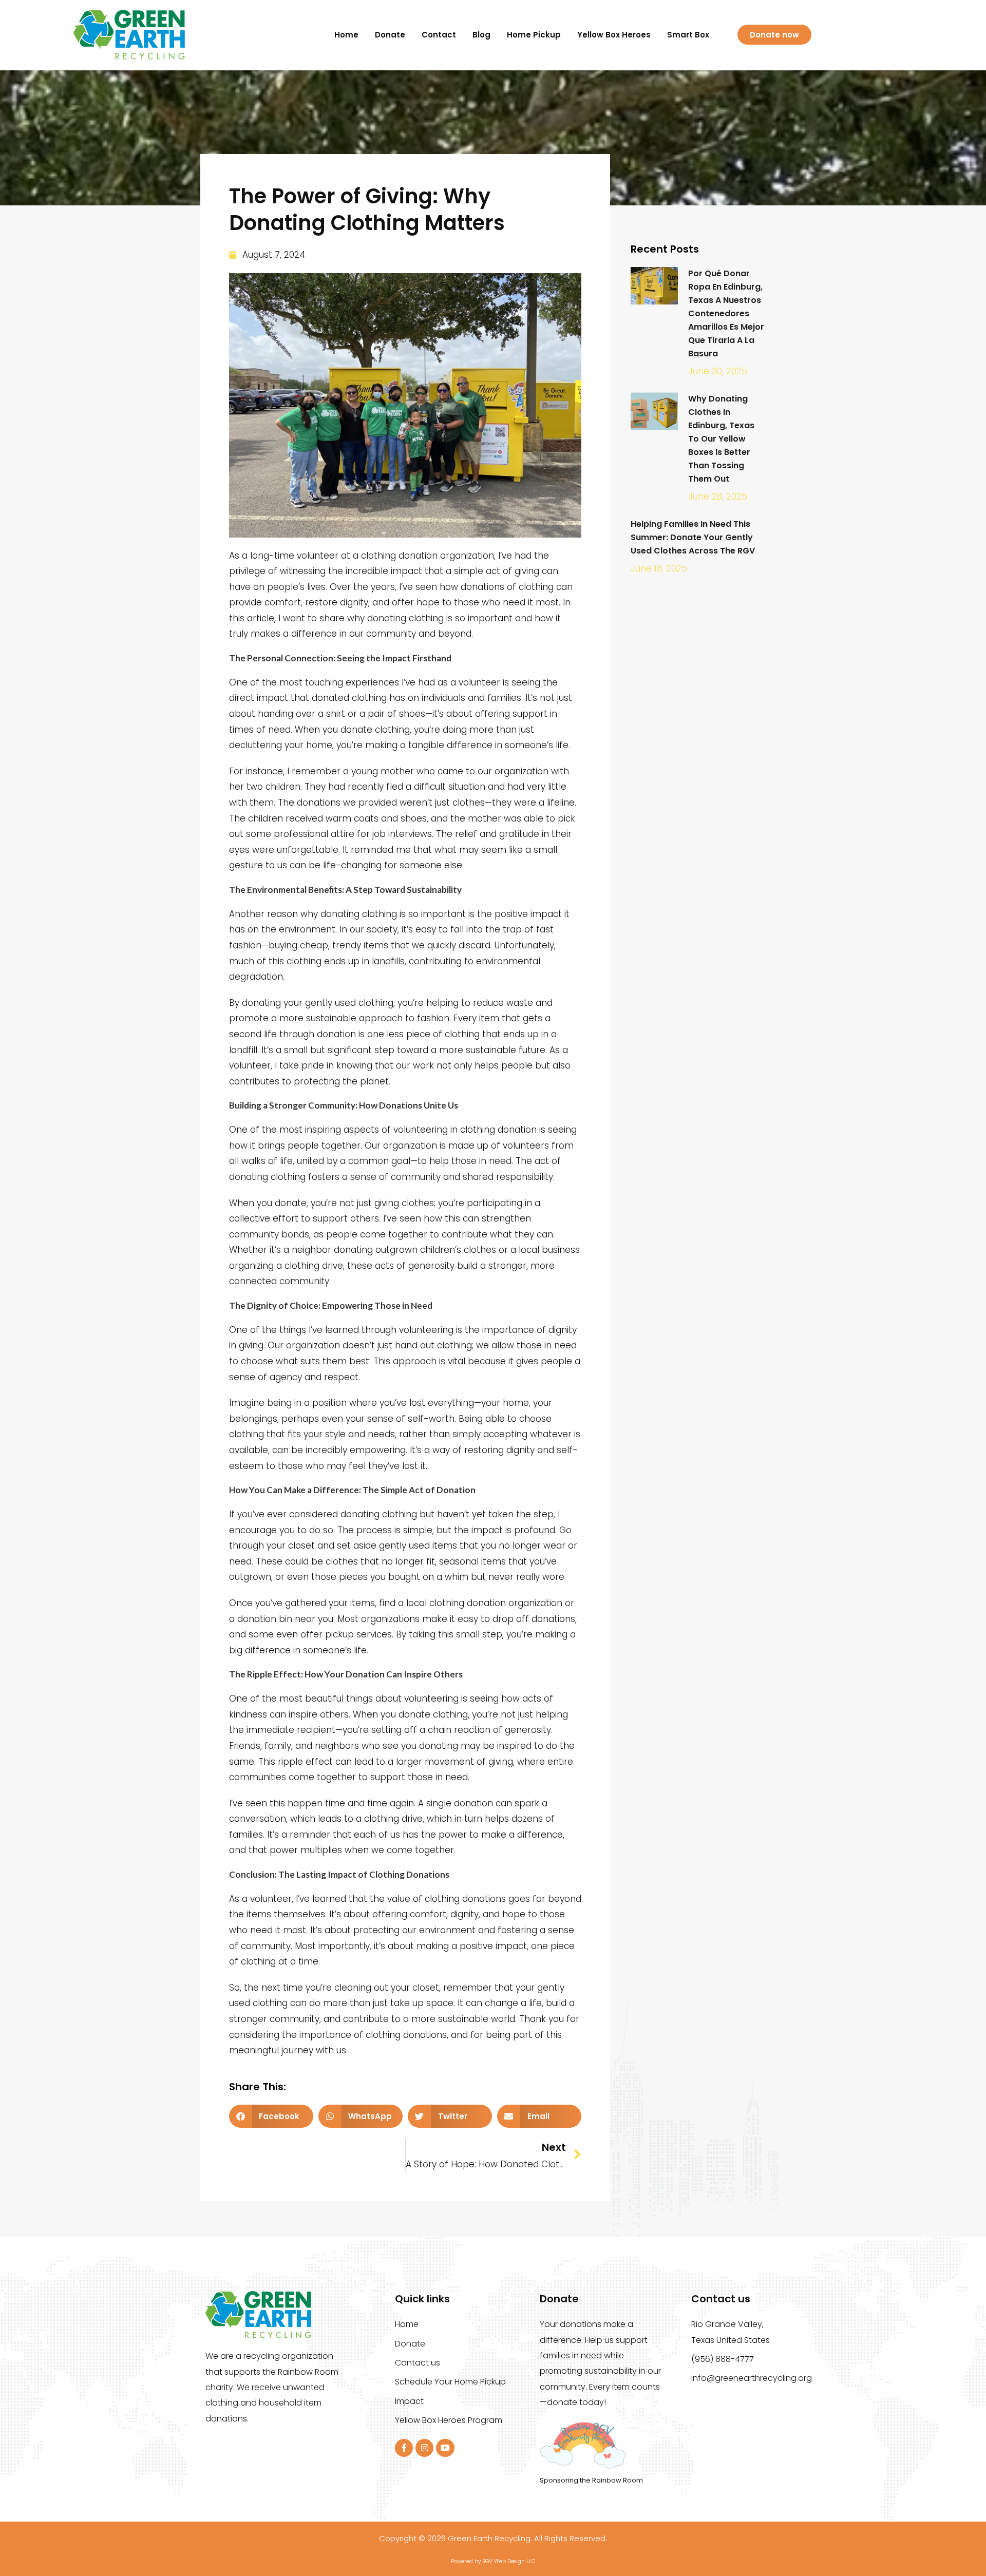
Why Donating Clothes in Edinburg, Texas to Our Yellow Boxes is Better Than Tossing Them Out (721, 439)
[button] (271, 2116)
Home (346, 35)
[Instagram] (424, 2448)
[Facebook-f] (404, 2448)
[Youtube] (445, 2448)
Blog (481, 35)
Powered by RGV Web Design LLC (493, 2561)
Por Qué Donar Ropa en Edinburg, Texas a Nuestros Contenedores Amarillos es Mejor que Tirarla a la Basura (726, 313)
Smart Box (688, 35)
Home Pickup (534, 35)
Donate (390, 35)
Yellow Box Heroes (614, 35)
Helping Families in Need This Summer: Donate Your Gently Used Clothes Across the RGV (693, 537)
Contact (439, 35)
